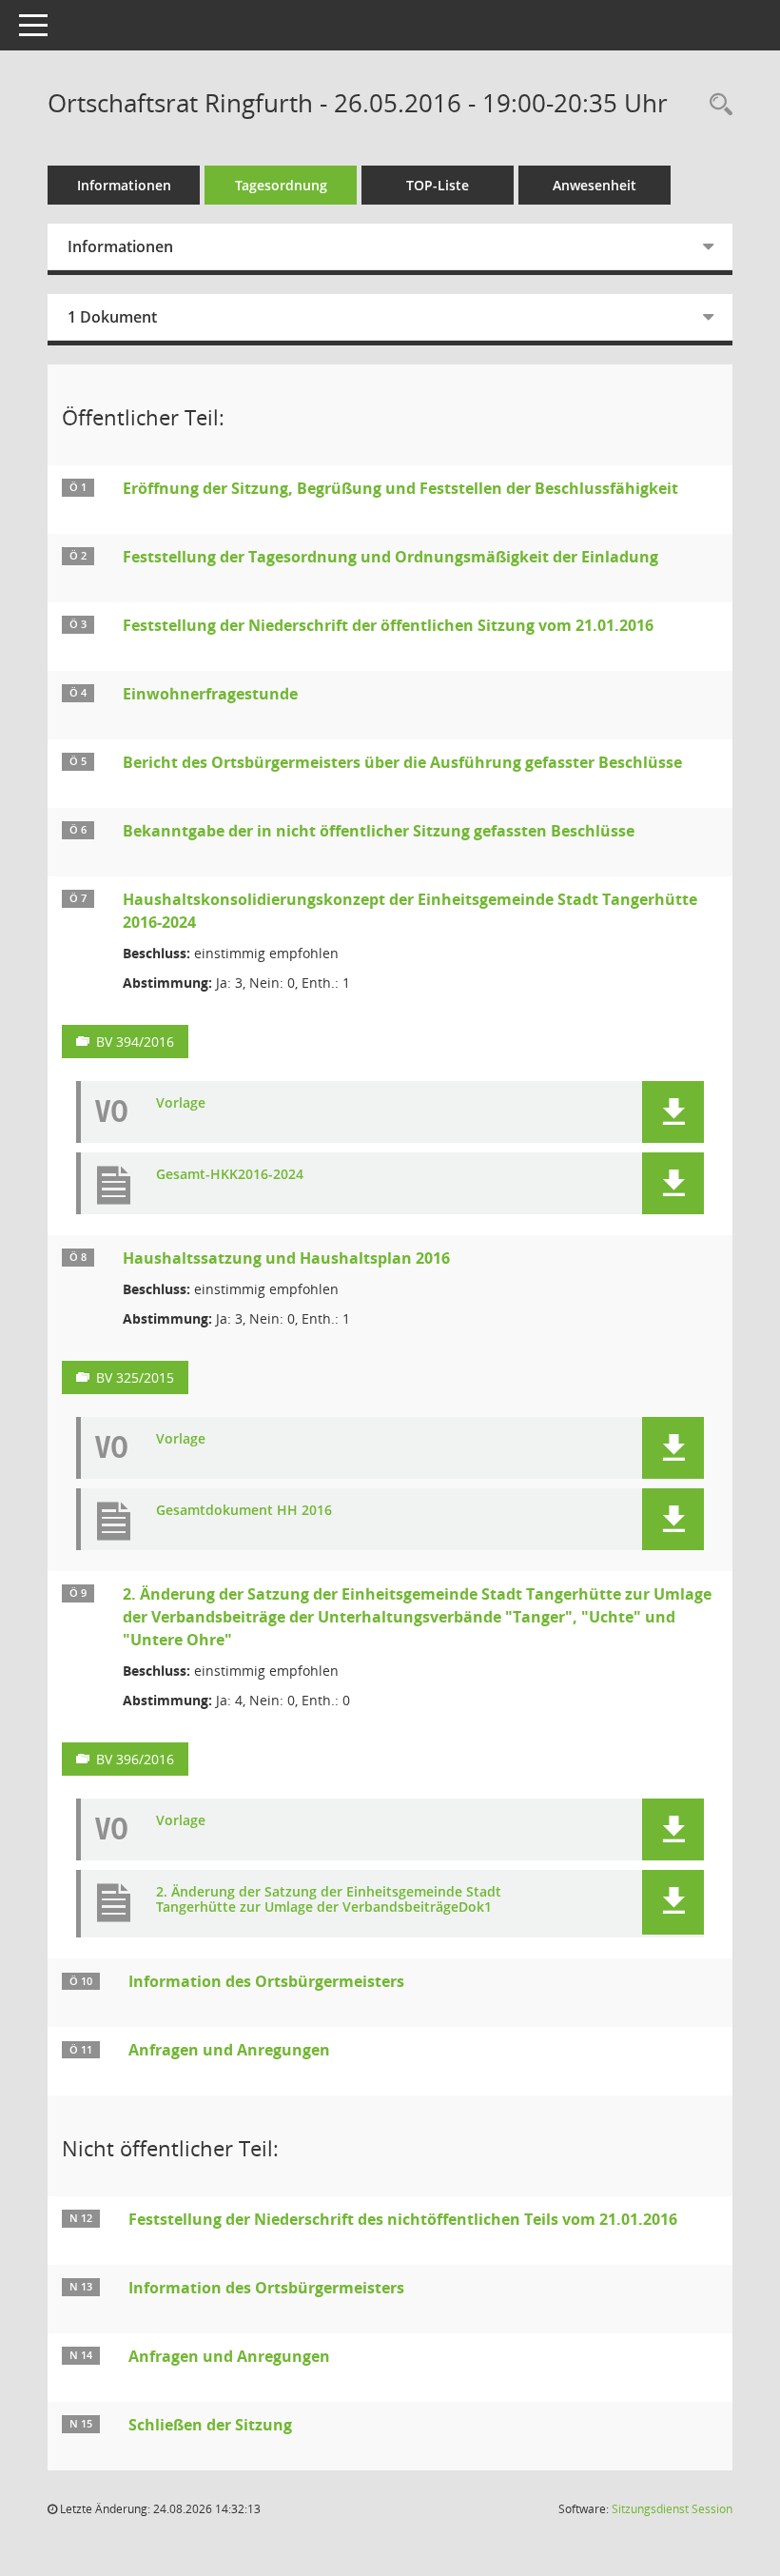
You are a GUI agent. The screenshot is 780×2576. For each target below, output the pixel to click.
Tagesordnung (281, 185)
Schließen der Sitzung (210, 2425)
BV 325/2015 (135, 1377)
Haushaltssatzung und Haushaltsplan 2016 (286, 1258)
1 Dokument (112, 317)
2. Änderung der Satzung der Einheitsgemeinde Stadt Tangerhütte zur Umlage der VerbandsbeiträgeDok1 (329, 1900)
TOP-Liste (438, 185)
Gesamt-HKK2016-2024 (230, 1175)
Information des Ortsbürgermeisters (266, 1981)
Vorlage (181, 1103)
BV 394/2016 (135, 1042)
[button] (673, 1112)
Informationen (124, 185)
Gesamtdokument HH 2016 (244, 1511)
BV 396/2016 (135, 1759)
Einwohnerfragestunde (210, 694)
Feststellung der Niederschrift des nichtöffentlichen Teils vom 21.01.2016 (403, 2219)
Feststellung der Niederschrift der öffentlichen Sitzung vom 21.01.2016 (388, 625)
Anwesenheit (595, 185)
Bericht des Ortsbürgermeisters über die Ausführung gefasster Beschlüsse (402, 762)
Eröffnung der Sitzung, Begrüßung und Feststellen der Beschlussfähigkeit (400, 488)
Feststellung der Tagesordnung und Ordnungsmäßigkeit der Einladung (390, 557)
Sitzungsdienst (672, 2509)
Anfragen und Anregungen (229, 2050)
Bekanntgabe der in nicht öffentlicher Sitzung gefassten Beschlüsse (379, 831)
